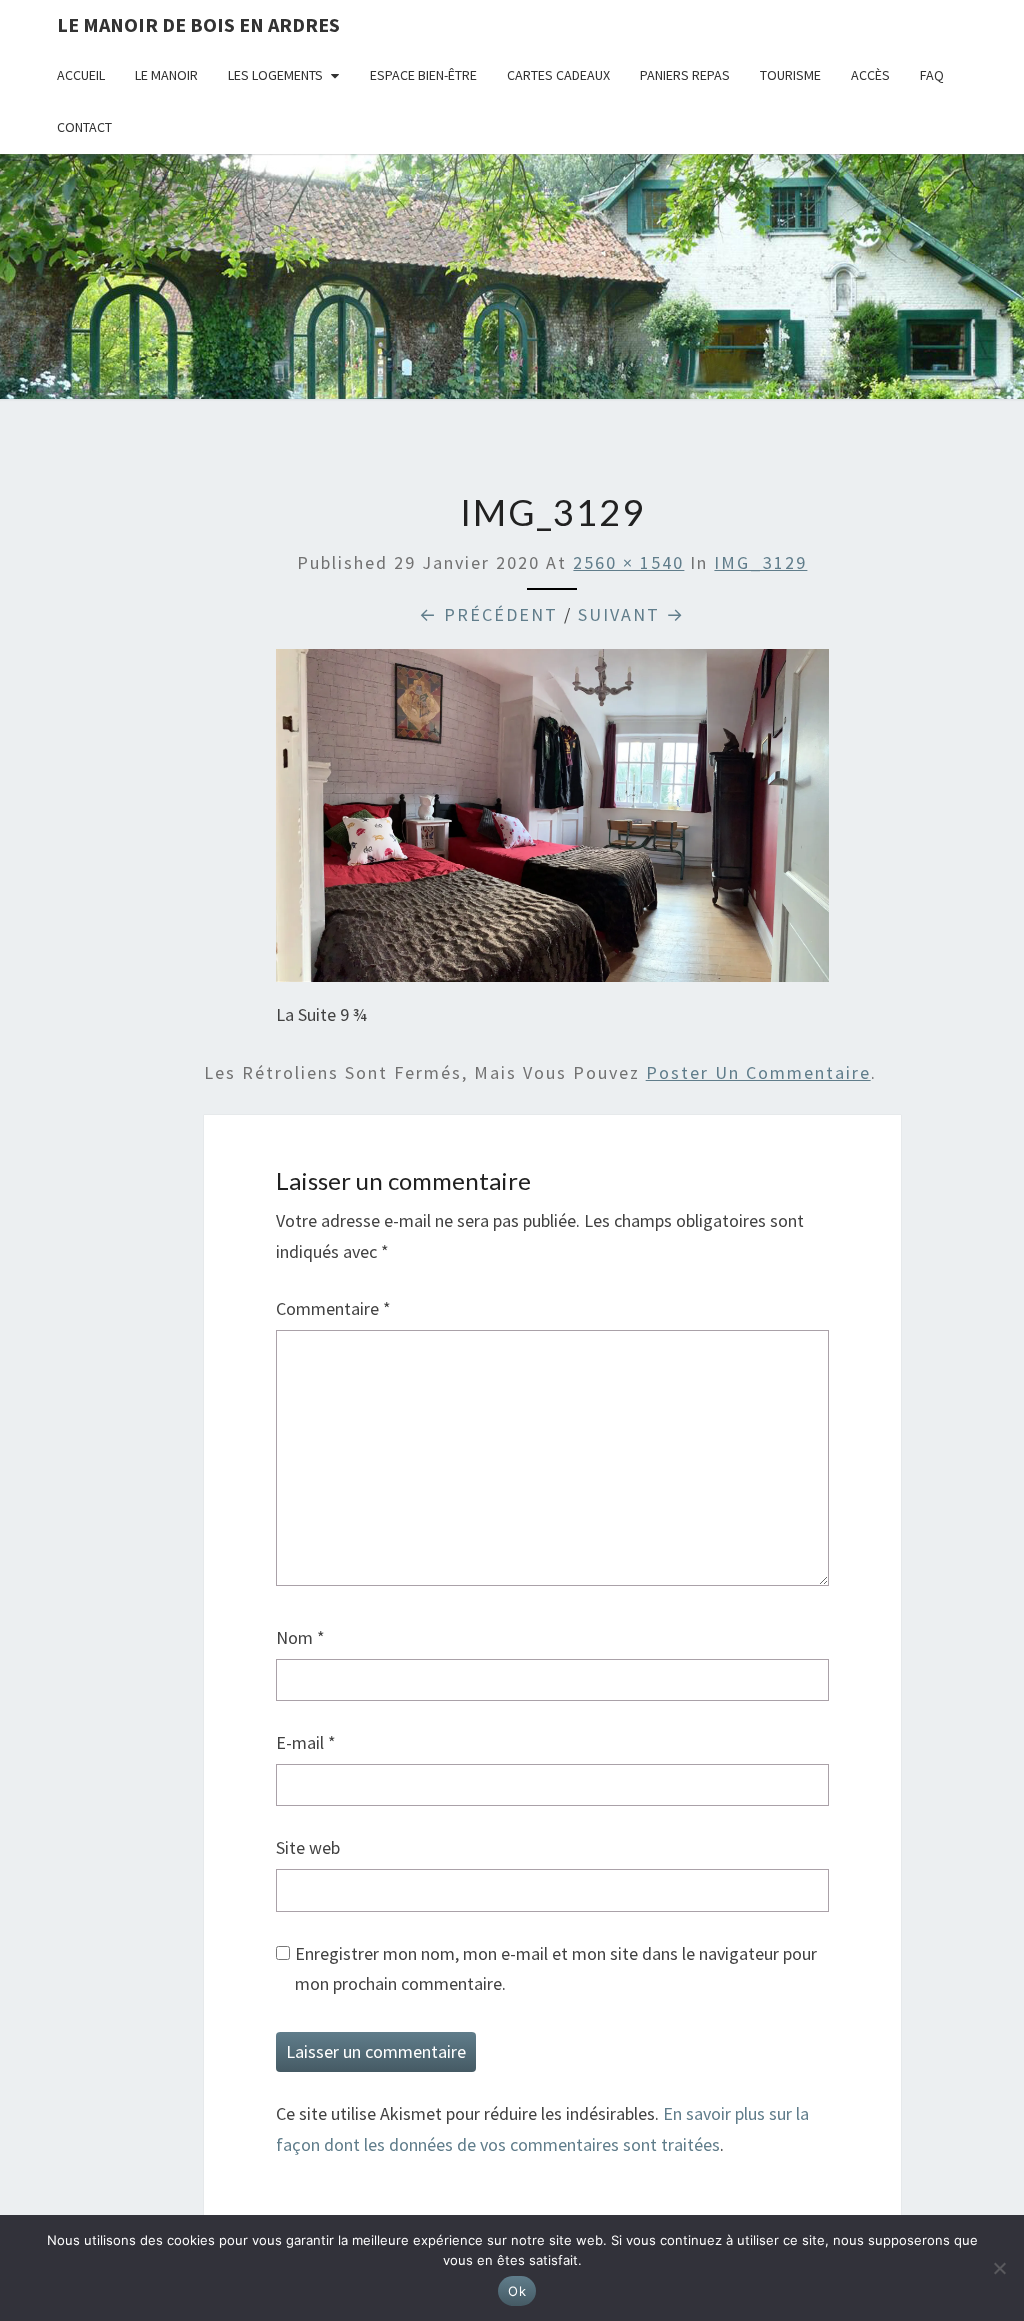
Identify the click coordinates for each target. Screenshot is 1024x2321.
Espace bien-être (423, 75)
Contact (84, 127)
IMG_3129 (760, 562)
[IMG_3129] (552, 822)
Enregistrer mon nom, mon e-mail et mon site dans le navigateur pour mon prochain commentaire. (556, 1969)
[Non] (999, 2268)
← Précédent (488, 614)
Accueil (81, 75)
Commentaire (333, 1308)
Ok (517, 2291)
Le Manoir (166, 75)
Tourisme (790, 75)
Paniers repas (685, 75)
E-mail (306, 1742)
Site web (308, 1847)
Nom (300, 1637)
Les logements (275, 75)
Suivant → (631, 614)
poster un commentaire (758, 1072)
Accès (870, 75)
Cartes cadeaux (558, 75)
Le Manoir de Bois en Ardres (198, 24)
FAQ (932, 75)
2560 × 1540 (628, 562)
